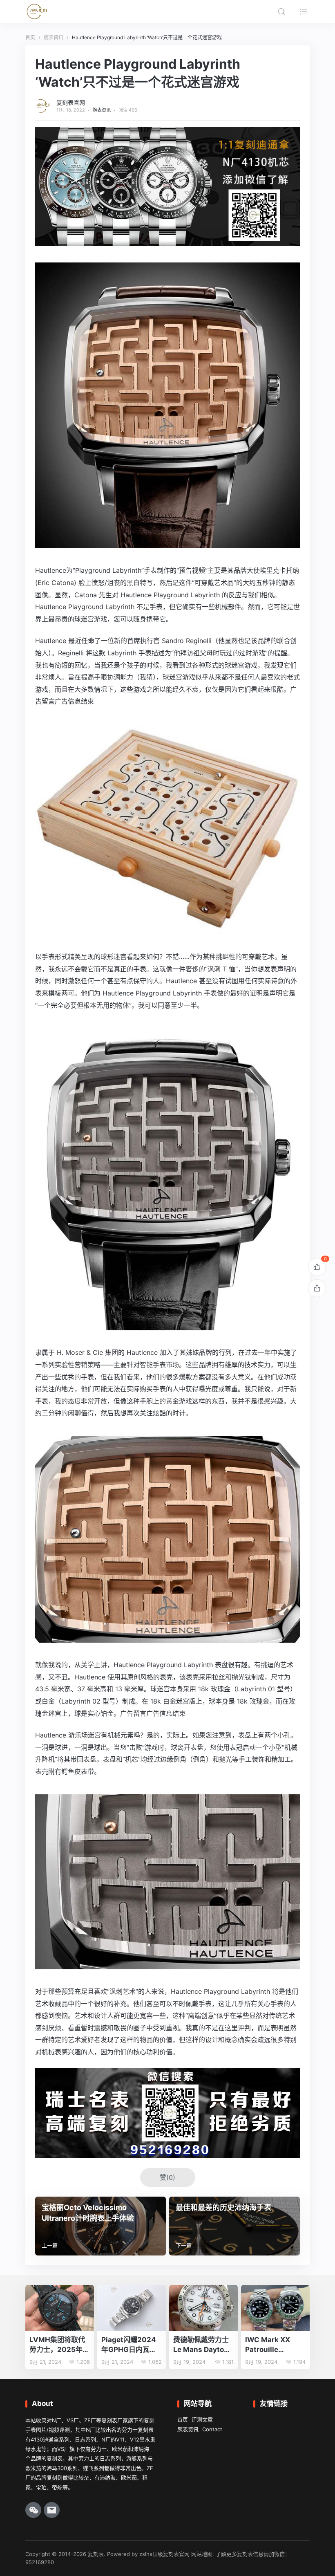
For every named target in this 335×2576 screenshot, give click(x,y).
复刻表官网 (71, 102)
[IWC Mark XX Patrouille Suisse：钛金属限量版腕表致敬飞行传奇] (275, 2308)
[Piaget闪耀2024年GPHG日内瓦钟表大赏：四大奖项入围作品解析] (132, 2308)
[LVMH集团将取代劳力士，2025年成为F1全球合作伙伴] (60, 2308)
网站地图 (202, 2554)
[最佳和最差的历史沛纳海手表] (234, 2226)
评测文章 (202, 2419)
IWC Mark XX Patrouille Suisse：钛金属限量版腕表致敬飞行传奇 (274, 2345)
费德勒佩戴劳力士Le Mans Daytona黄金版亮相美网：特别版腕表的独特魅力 (203, 2345)
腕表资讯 (102, 110)
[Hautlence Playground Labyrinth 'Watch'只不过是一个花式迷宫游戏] (167, 542)
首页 (183, 2419)
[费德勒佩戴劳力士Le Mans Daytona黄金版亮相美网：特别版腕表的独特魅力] (203, 2308)
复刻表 (96, 2554)
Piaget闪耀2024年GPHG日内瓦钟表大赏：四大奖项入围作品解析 (129, 2345)
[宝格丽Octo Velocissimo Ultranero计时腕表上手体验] (100, 2226)
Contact (212, 2429)
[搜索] (281, 11)
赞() (167, 2177)
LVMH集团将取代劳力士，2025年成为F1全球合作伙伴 (59, 2345)
